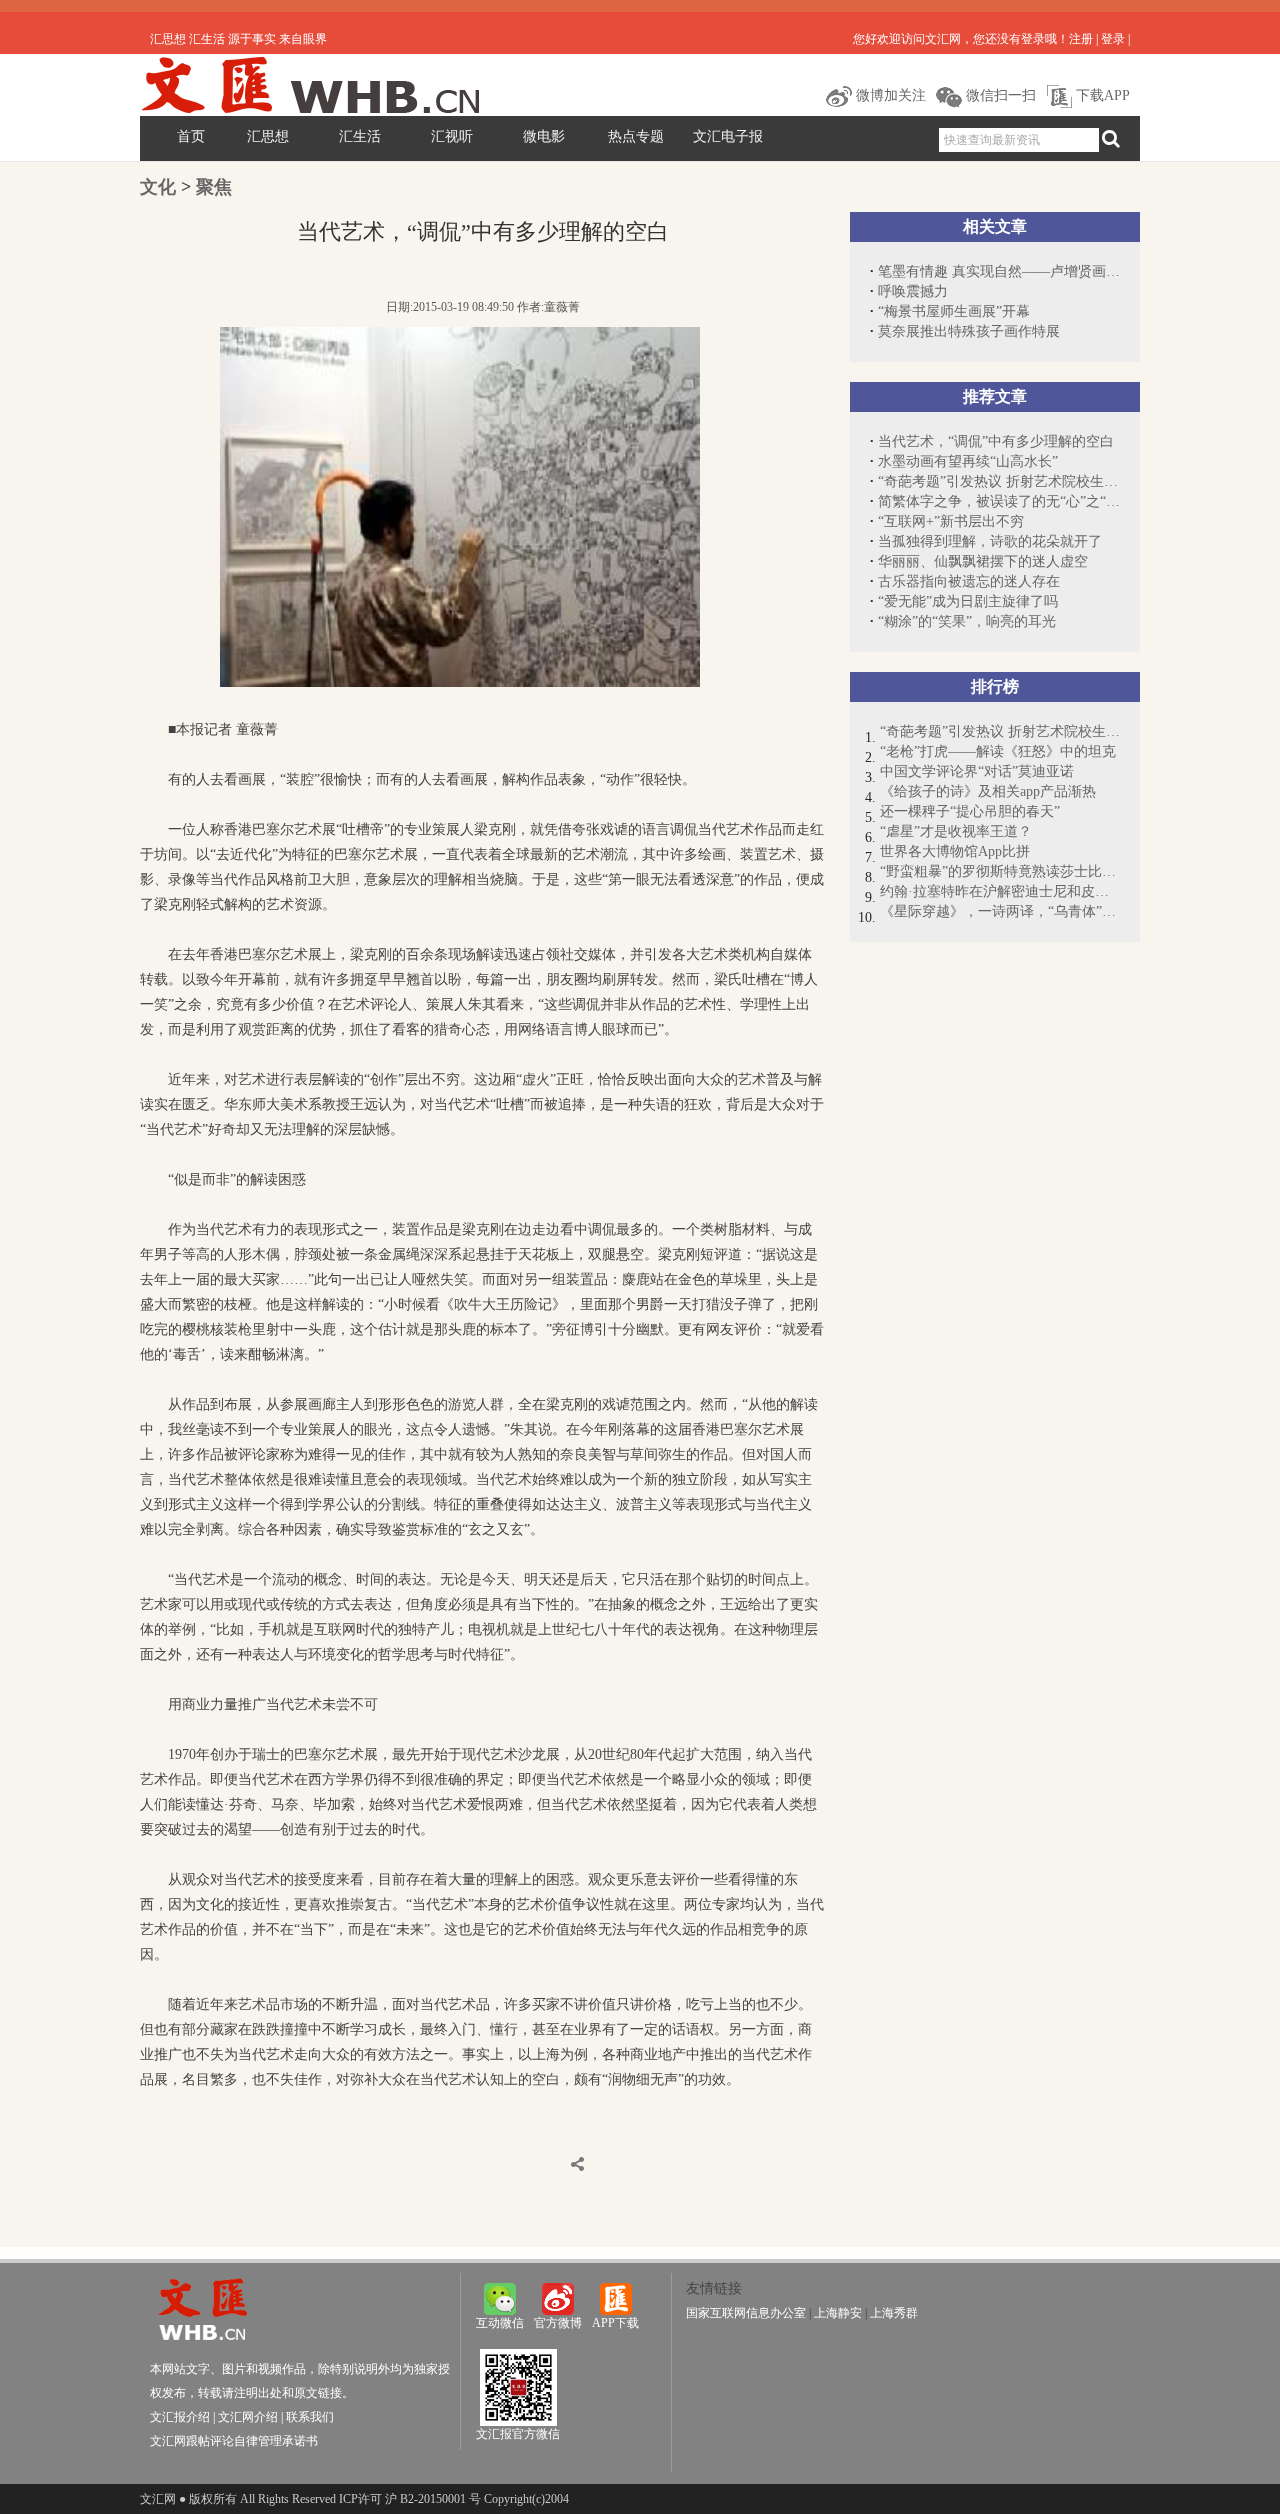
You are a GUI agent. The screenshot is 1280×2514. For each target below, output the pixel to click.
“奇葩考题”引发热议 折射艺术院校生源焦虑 (999, 481)
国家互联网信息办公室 (746, 2313)
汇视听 (452, 136)
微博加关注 (889, 95)
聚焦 (214, 187)
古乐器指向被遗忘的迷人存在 (969, 581)
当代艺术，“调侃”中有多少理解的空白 (996, 441)
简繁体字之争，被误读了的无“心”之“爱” (999, 501)
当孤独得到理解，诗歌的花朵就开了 (990, 541)
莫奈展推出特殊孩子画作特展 (969, 331)
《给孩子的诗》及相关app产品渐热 (988, 791)
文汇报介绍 (180, 2417)
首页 (191, 136)
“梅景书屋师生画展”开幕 (954, 311)
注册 (1081, 39)
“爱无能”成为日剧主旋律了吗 (968, 601)
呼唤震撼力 (913, 291)
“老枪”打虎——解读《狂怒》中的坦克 (998, 751)
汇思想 (268, 136)
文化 (158, 187)
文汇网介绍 (248, 2417)
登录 (1113, 39)
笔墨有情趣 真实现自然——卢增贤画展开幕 (999, 271)
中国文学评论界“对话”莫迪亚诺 (977, 771)
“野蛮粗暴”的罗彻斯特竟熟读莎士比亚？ (1000, 871)
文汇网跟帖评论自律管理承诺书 (234, 2441)
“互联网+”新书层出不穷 (951, 521)
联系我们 (310, 2417)
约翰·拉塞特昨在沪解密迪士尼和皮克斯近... (1000, 891)
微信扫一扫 (999, 95)
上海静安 (838, 2313)
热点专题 (636, 136)
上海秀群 (894, 2313)
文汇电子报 (728, 136)
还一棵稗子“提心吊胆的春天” (970, 811)
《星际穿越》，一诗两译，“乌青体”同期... (1000, 911)
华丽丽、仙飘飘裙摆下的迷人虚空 (983, 561)
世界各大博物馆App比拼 (955, 851)
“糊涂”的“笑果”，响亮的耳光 (967, 621)
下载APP (1101, 95)
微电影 (544, 136)
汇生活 (360, 136)
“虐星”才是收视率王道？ (956, 831)
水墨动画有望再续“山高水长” (968, 461)
